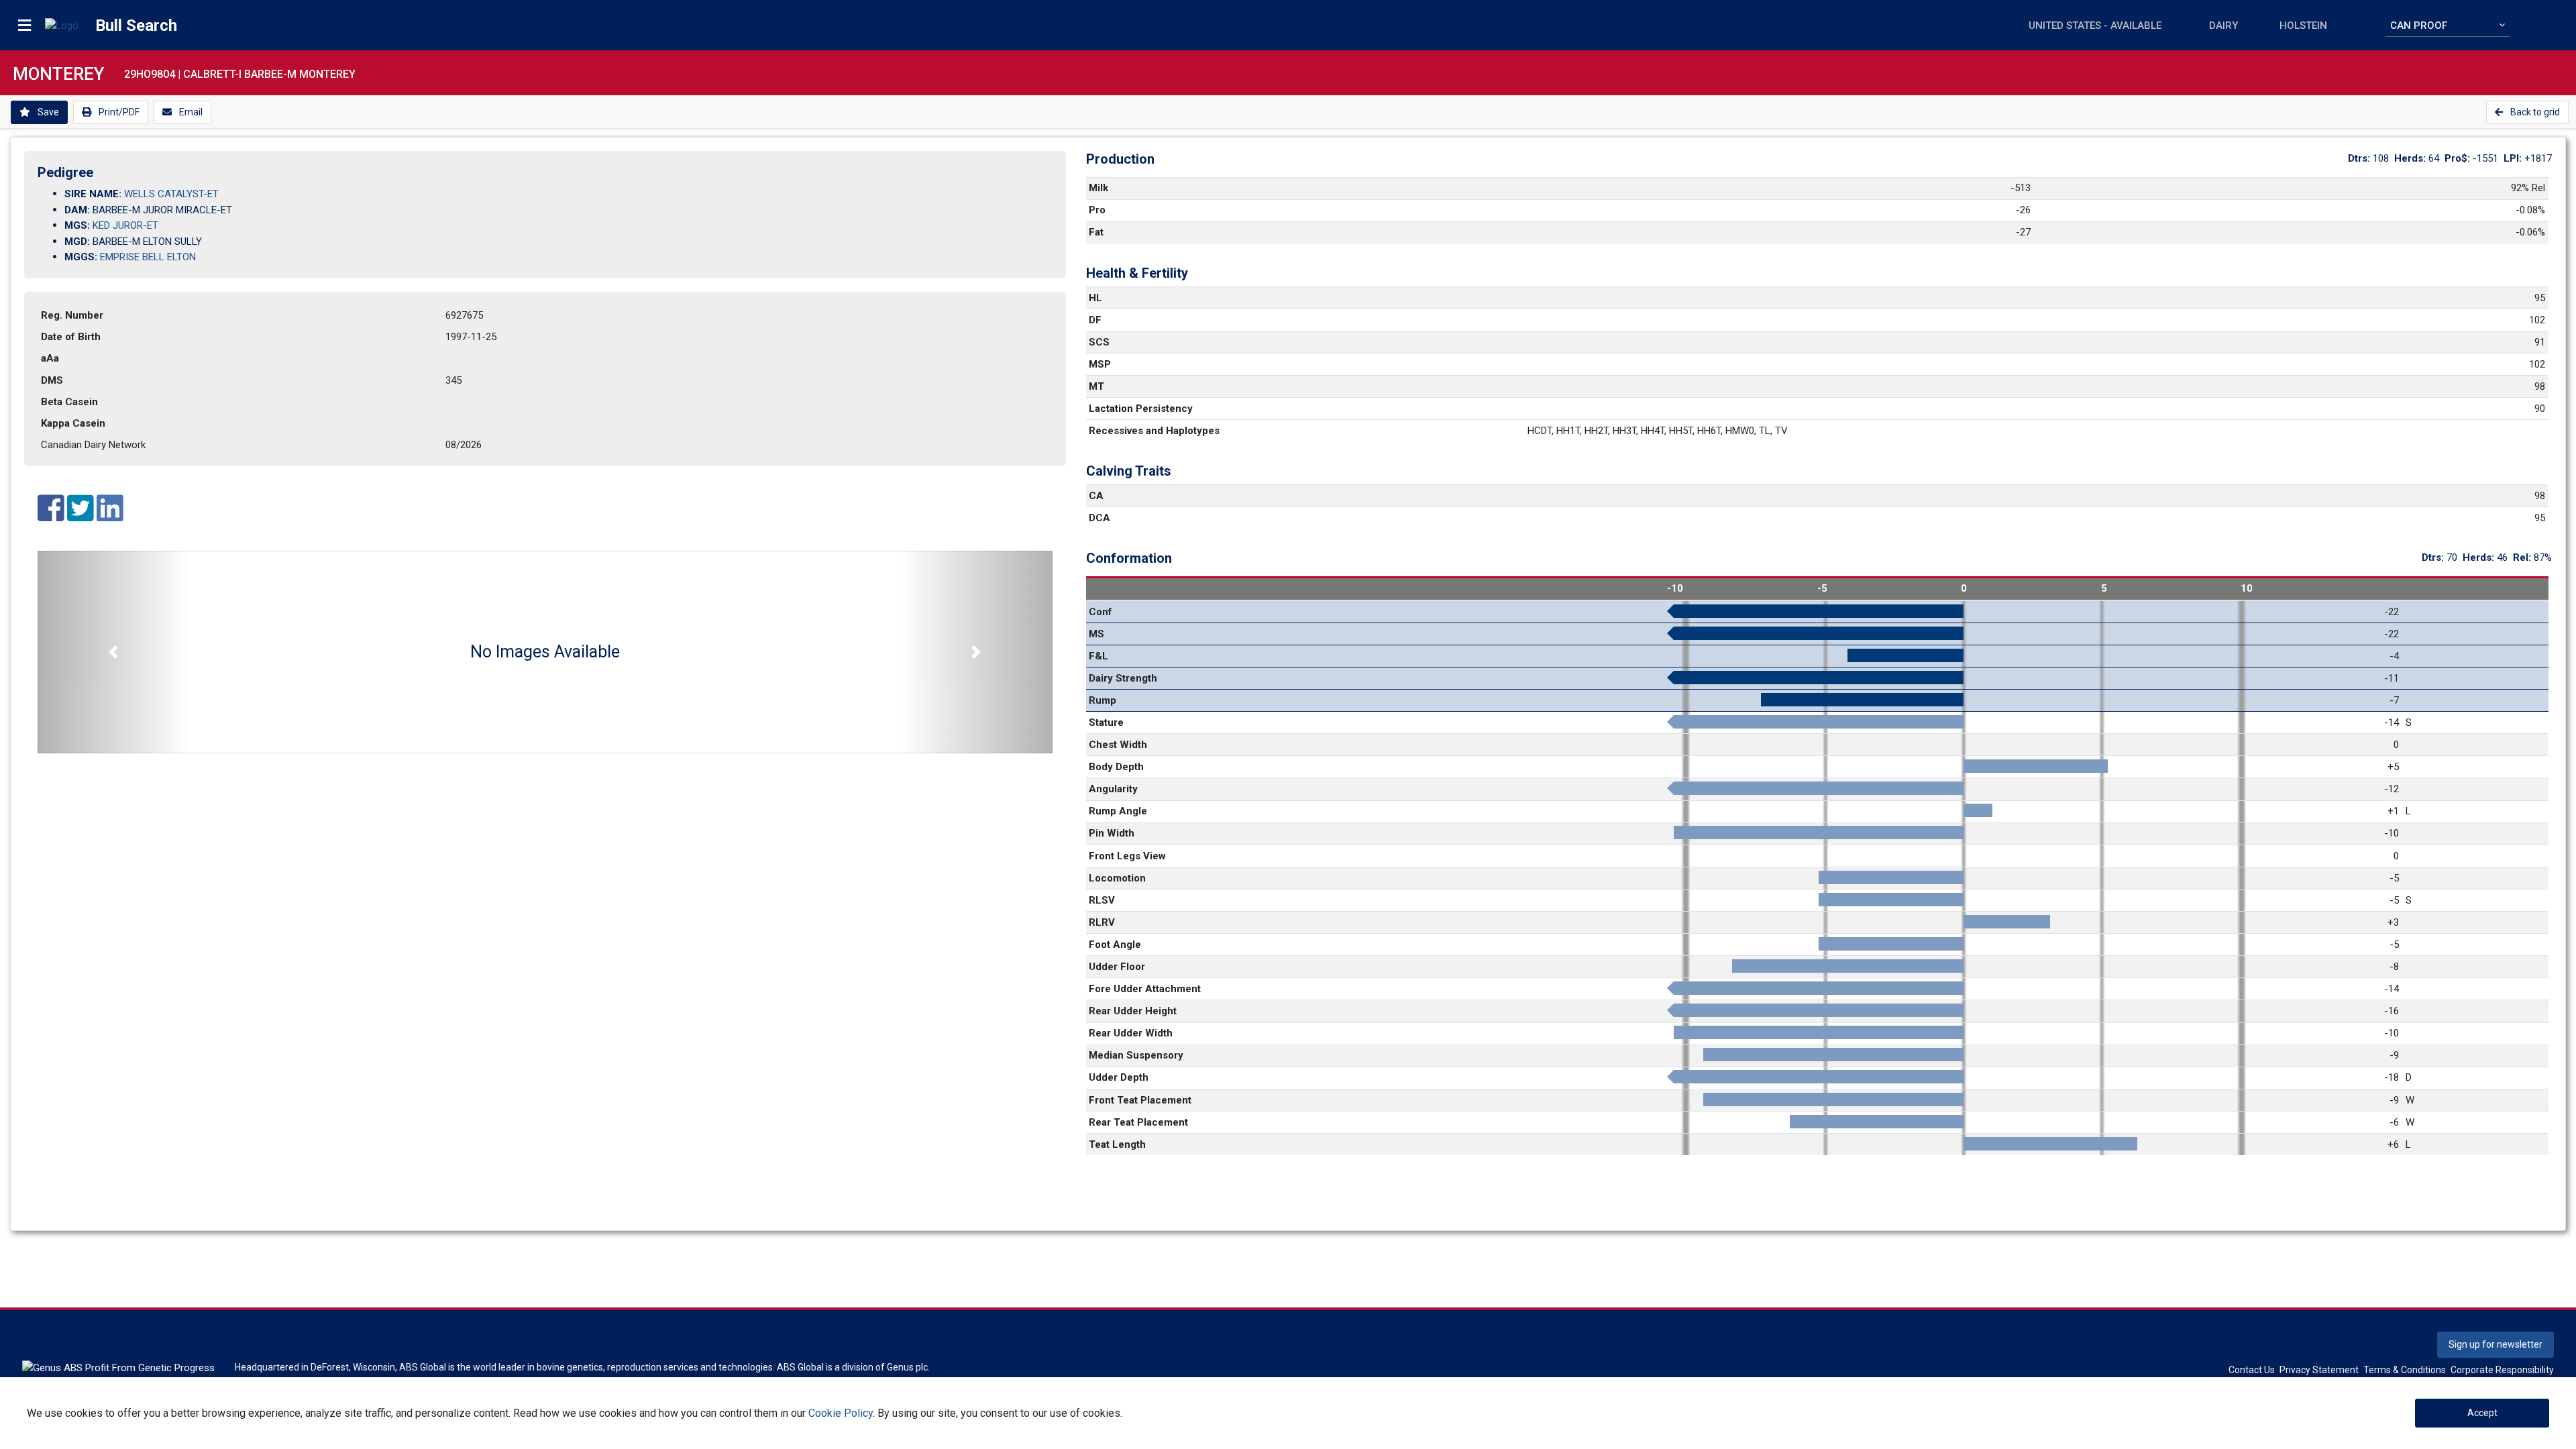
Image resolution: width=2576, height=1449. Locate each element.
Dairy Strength (1123, 678)
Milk (1098, 188)
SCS (1099, 342)
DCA (1099, 518)
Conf (1101, 612)
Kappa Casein (73, 423)
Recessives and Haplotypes (1154, 431)
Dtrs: (2360, 158)
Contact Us (2252, 1370)
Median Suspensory (1136, 1055)
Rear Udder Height (1133, 1011)
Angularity (1113, 789)
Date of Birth (71, 337)
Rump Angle (1118, 811)
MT (1096, 386)
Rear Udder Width (1131, 1033)
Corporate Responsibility (2502, 1370)
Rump (1103, 700)
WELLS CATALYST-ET (171, 194)
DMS (52, 380)
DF (1095, 320)
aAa (50, 358)
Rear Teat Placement (1138, 1122)
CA (1096, 496)
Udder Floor (1117, 967)
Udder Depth (1119, 1077)
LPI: (2514, 158)
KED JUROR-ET (125, 225)
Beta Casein (69, 402)
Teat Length (1117, 1144)
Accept (2482, 1413)
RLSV (1102, 900)
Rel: (2523, 557)
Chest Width (1118, 745)
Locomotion (1117, 878)
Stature (1106, 722)
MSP (1100, 364)
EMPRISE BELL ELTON (148, 257)
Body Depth (1116, 767)
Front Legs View (1127, 856)
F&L (1098, 656)
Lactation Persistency (1141, 409)
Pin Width (1112, 833)
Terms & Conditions (2405, 1370)
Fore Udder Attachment (1145, 989)
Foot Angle (1115, 945)
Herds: (2411, 158)
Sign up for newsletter (2495, 1344)
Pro (1097, 210)
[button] (114, 652)
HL (1095, 298)
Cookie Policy (841, 1413)
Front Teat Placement (1140, 1100)
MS (1096, 634)
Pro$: (2459, 158)
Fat (1096, 232)
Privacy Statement (2319, 1370)
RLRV (1102, 922)
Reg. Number (72, 315)
